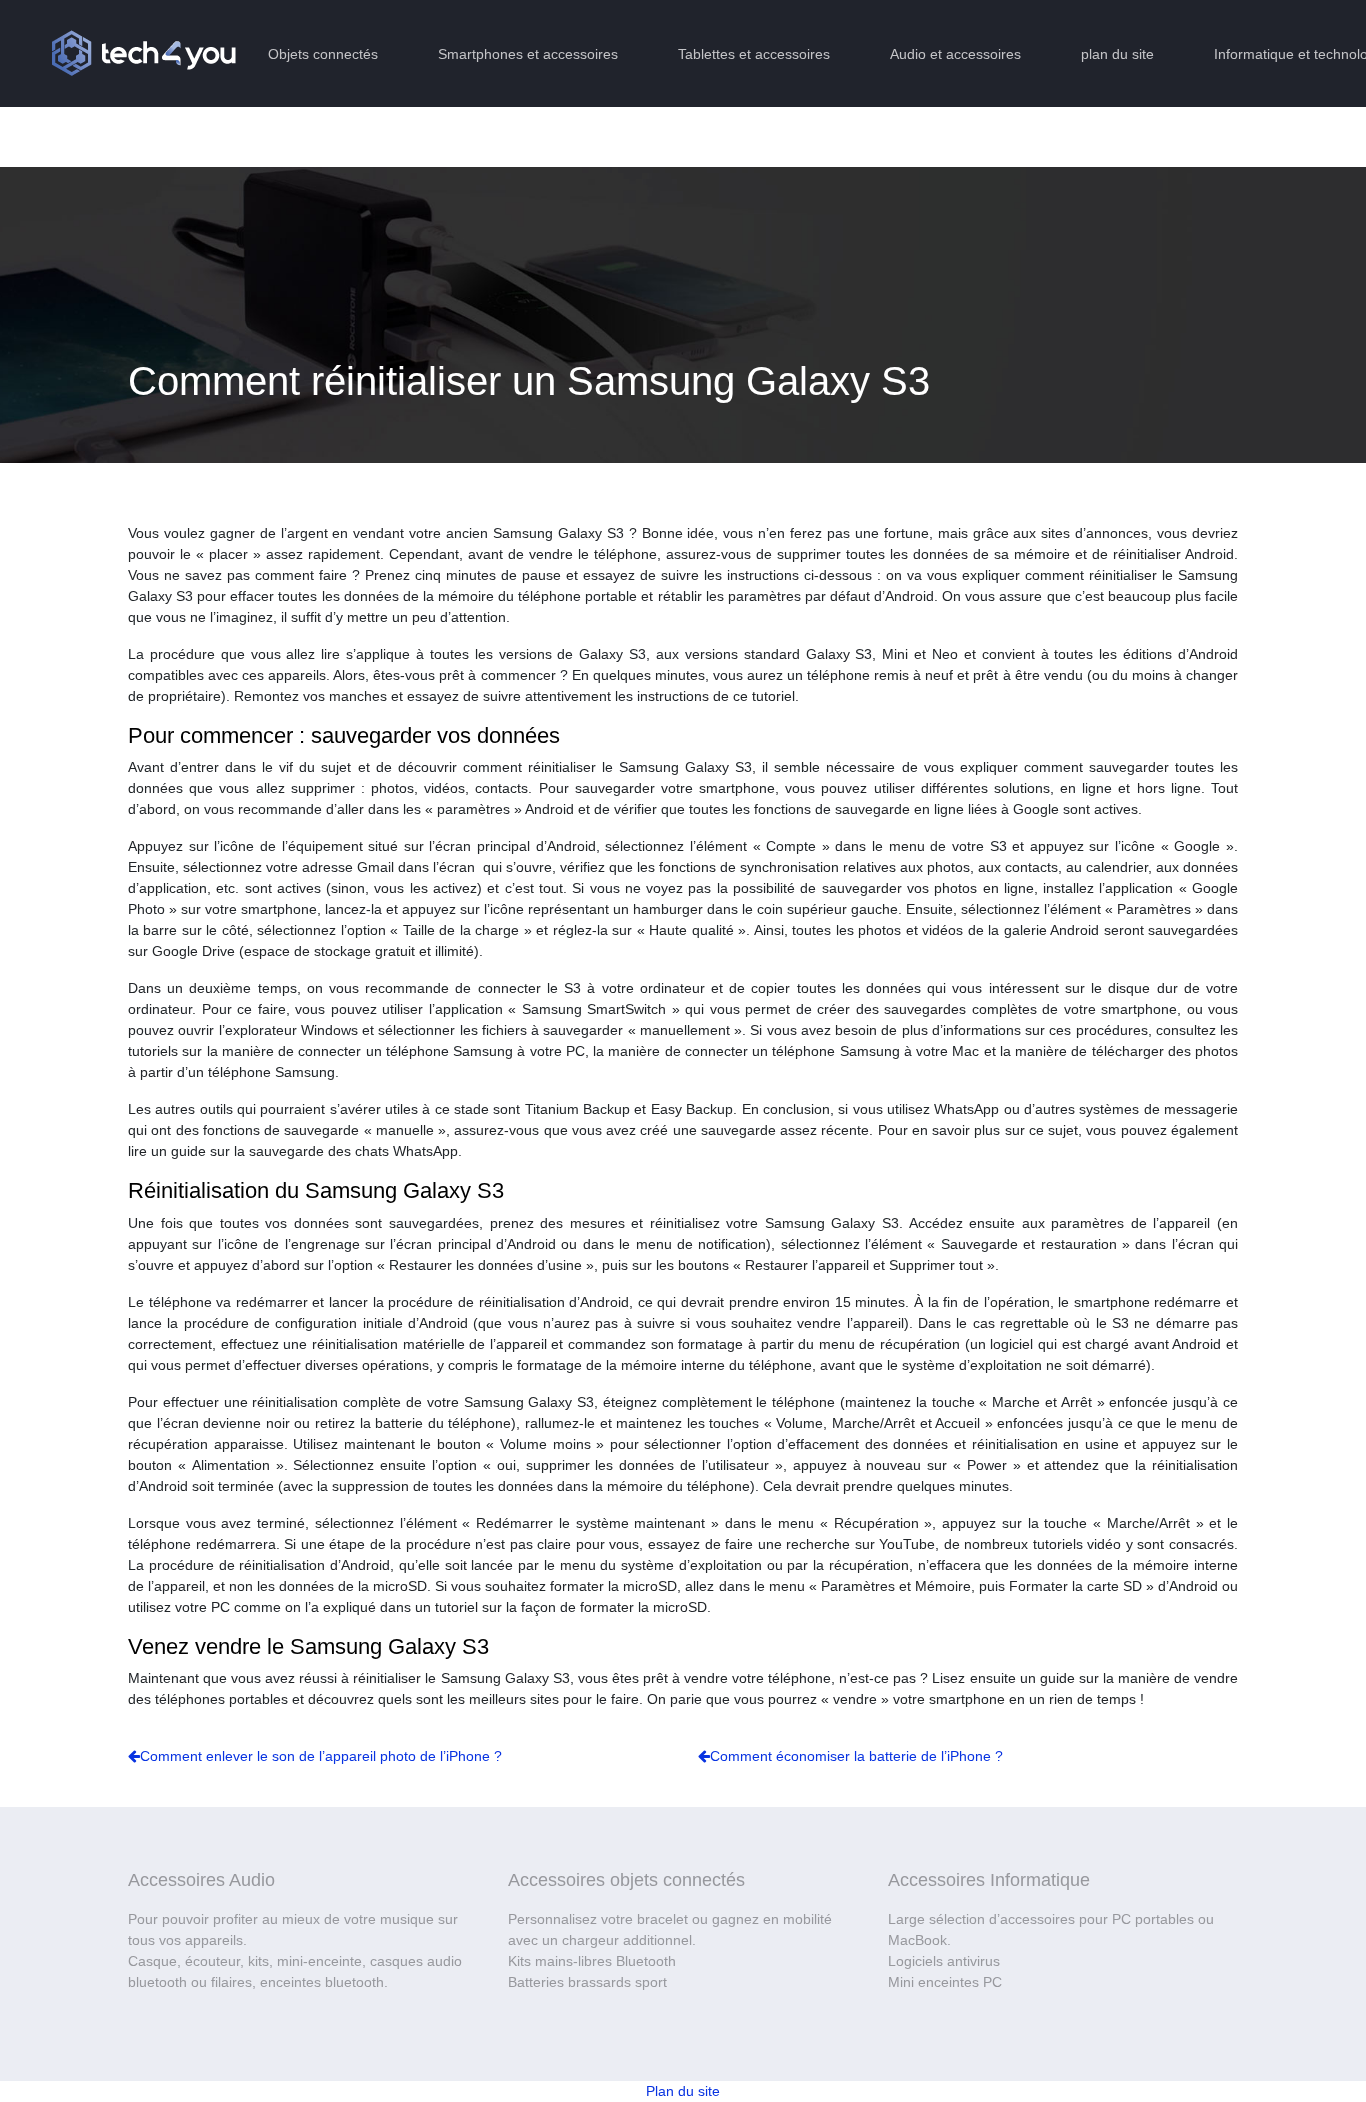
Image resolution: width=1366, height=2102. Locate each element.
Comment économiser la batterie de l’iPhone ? (856, 1756)
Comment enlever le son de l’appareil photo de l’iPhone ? (321, 1756)
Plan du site (683, 2091)
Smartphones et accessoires (528, 54)
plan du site (1117, 54)
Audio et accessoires (955, 54)
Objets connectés (323, 54)
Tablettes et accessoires (754, 54)
